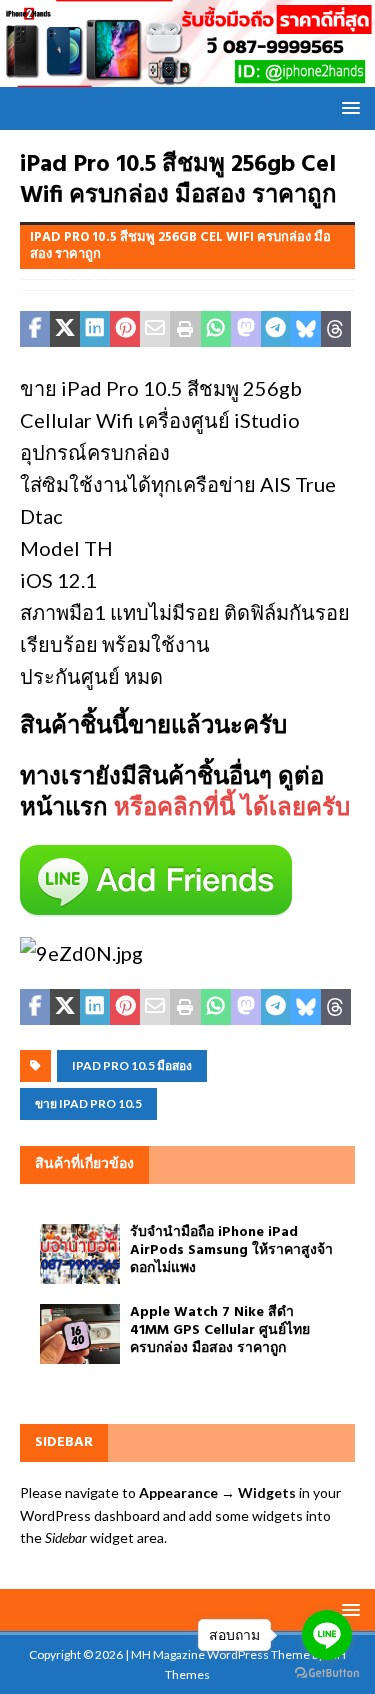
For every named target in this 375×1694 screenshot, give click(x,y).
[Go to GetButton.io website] (327, 1673)
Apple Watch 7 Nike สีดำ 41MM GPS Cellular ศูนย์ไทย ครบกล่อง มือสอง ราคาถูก (220, 1330)
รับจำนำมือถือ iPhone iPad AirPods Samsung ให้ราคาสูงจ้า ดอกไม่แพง (231, 1250)
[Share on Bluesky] (306, 329)
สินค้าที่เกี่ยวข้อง (84, 1164)
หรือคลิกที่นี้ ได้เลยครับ (232, 809)
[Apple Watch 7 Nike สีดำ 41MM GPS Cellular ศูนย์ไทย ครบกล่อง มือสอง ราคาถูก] (80, 1334)
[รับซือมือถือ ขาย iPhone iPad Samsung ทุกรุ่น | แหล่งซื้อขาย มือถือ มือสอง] (187, 74)
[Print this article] (185, 329)
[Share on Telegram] (276, 329)
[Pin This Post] (125, 329)
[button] (347, 107)
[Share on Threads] (336, 329)
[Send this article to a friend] (155, 329)
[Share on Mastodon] (246, 329)
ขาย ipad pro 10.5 (88, 1103)
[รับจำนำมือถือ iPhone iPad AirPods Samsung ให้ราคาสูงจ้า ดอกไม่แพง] (80, 1254)
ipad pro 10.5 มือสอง (132, 1065)
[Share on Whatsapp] (216, 329)
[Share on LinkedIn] (95, 329)
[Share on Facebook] (35, 329)
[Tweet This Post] (65, 329)
